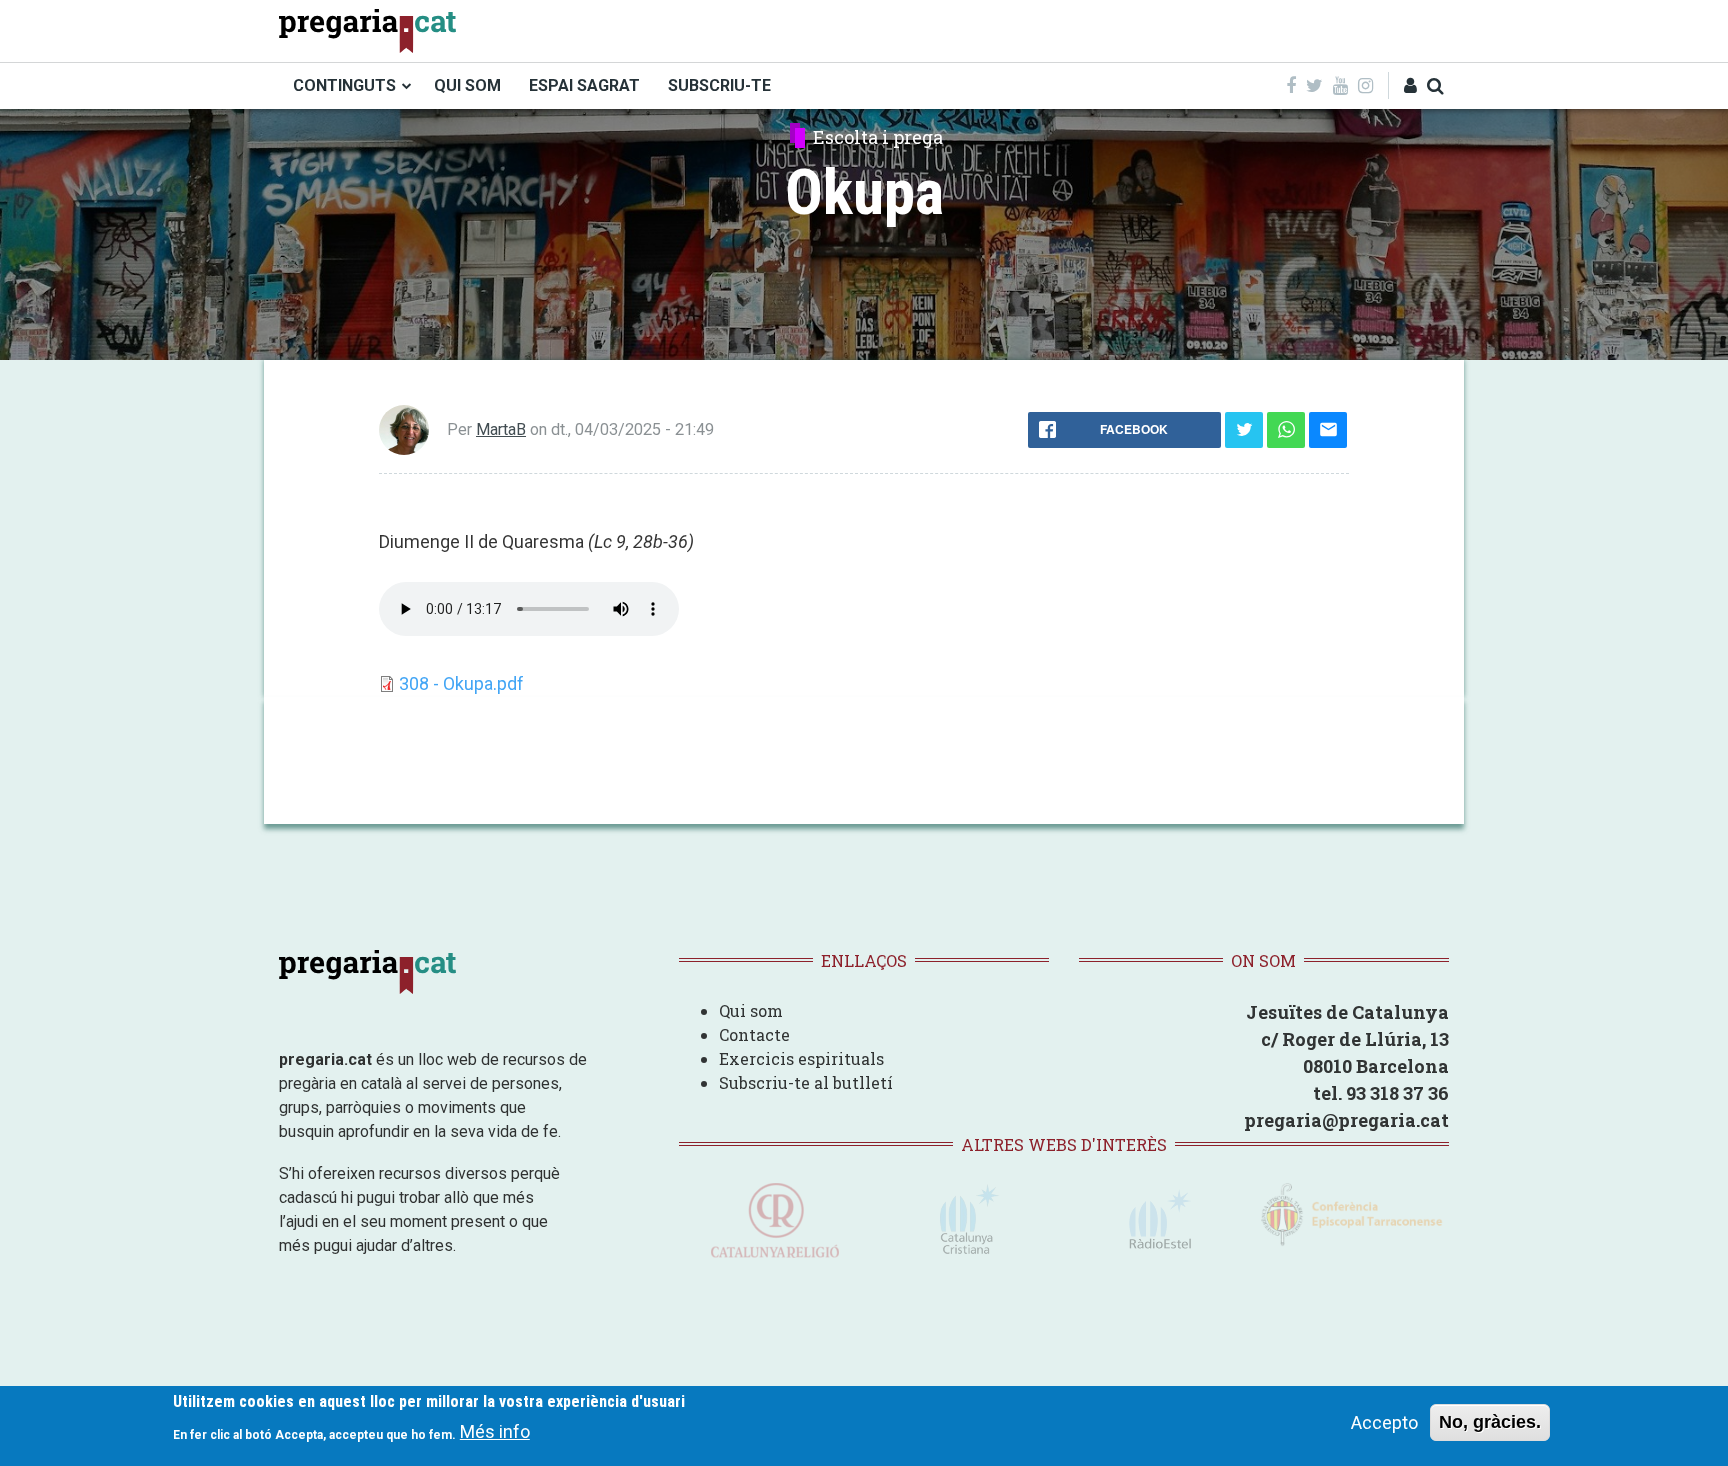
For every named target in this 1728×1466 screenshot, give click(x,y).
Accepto (1384, 1422)
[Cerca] (1435, 85)
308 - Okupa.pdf (461, 683)
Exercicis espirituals (801, 1058)
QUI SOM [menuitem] (467, 85)
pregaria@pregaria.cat (1346, 1120)
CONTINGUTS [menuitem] (344, 85)
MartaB (501, 429)
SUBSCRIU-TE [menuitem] (719, 85)
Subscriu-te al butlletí (806, 1082)
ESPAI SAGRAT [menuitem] (584, 85)
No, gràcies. (1490, 1422)
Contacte (754, 1034)
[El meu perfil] (1410, 85)
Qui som (751, 1010)
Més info (495, 1431)
